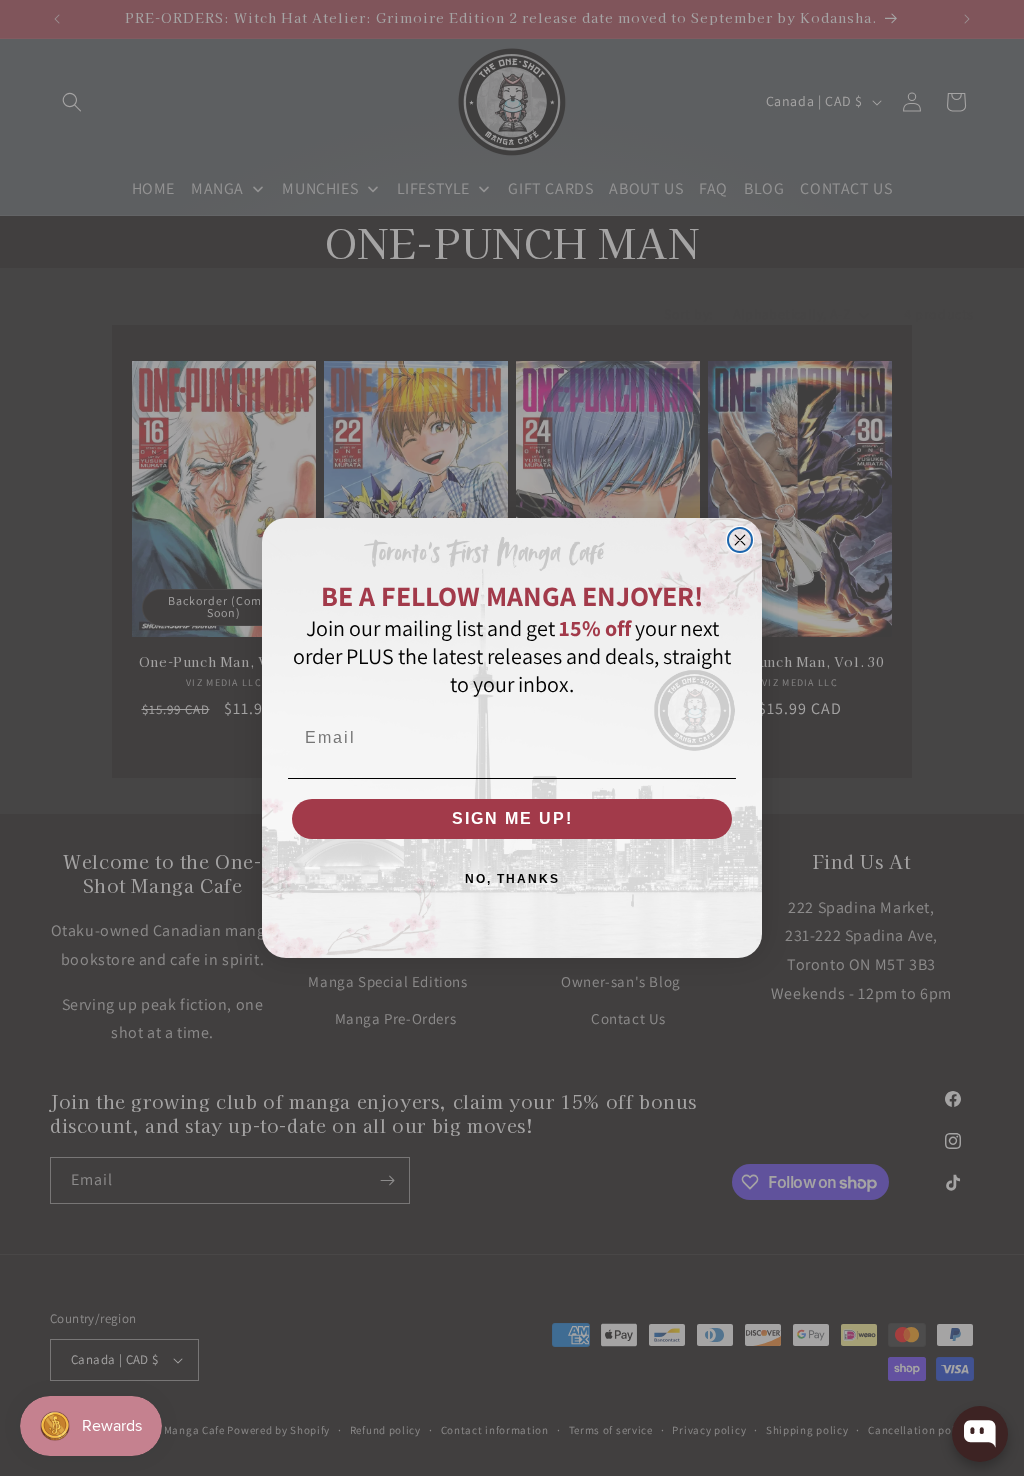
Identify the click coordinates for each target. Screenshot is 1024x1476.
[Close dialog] (740, 540)
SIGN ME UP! (512, 818)
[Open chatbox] (980, 1434)
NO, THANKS (512, 879)
